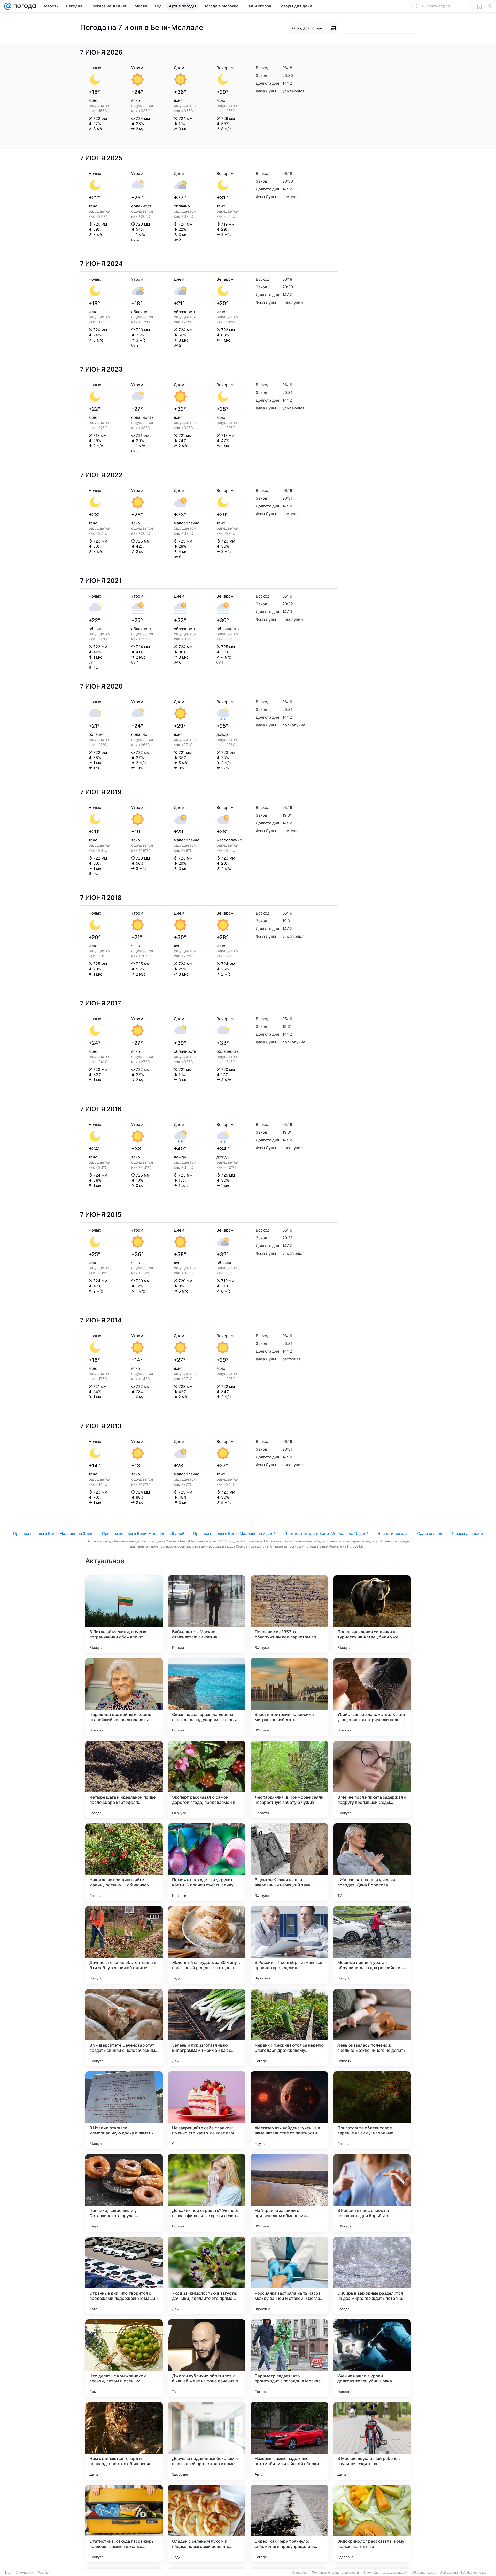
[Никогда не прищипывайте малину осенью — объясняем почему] (124, 1862)
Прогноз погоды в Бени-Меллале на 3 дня (53, 1533)
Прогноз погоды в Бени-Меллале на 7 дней (234, 1533)
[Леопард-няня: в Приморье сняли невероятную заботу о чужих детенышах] (289, 1780)
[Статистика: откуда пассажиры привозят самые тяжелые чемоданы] (124, 2524)
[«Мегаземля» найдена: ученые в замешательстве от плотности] (289, 2110)
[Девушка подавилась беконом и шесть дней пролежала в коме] (207, 2441)
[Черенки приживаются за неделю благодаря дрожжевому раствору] (289, 2028)
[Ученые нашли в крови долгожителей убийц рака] (372, 2358)
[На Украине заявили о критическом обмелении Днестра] (289, 2193)
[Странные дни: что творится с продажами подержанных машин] (124, 2276)
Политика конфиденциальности (335, 2573)
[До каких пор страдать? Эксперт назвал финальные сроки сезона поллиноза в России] (207, 2193)
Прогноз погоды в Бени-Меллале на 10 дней (327, 1533)
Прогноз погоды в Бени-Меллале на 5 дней (143, 1533)
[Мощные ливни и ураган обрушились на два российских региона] (372, 1945)
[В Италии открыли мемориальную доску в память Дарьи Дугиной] (124, 2110)
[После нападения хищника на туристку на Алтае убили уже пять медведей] (372, 1614)
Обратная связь (424, 2573)
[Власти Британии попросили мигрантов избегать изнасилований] (289, 1697)
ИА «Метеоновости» (476, 2573)
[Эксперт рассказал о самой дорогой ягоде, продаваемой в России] (207, 1780)
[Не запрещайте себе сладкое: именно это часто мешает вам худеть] (207, 2110)
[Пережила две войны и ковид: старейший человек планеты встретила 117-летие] (124, 1697)
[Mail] (8, 6)
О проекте (300, 2573)
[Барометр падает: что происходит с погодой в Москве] (289, 2358)
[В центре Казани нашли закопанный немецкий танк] (289, 1862)
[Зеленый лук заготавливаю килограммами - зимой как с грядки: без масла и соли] (207, 2028)
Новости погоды (393, 1533)
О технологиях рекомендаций (385, 2573)
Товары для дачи (467, 1533)
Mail (8, 2573)
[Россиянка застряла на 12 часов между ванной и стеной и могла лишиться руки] (289, 2276)
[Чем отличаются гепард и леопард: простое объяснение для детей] (124, 2441)
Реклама (44, 2573)
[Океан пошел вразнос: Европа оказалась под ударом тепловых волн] (207, 1697)
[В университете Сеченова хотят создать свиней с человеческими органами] (124, 2028)
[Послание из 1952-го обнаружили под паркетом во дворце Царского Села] (289, 1614)
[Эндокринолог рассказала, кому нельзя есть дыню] (372, 2524)
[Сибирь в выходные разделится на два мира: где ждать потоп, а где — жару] (372, 2276)
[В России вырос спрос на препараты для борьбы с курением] (372, 2193)
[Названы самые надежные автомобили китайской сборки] (289, 2441)
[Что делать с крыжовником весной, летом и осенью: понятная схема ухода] (124, 2358)
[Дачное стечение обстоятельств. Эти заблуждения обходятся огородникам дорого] (124, 1945)
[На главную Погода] (24, 6)
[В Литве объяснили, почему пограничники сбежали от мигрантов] (124, 1614)
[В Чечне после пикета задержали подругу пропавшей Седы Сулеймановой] (372, 1780)
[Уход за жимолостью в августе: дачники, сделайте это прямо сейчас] (207, 2276)
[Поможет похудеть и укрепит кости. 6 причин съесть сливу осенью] (207, 1862)
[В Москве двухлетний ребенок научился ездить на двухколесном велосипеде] (372, 2441)
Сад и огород (430, 1533)
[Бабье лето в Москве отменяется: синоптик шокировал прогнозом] (207, 1614)
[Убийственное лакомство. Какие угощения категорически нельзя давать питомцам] (372, 1697)
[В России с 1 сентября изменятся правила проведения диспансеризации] (289, 1945)
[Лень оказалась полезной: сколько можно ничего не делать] (372, 2028)
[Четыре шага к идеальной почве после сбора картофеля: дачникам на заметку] (124, 1780)
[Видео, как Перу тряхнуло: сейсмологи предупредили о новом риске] (289, 2524)
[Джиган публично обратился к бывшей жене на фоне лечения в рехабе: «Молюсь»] (207, 2358)
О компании (24, 2573)
